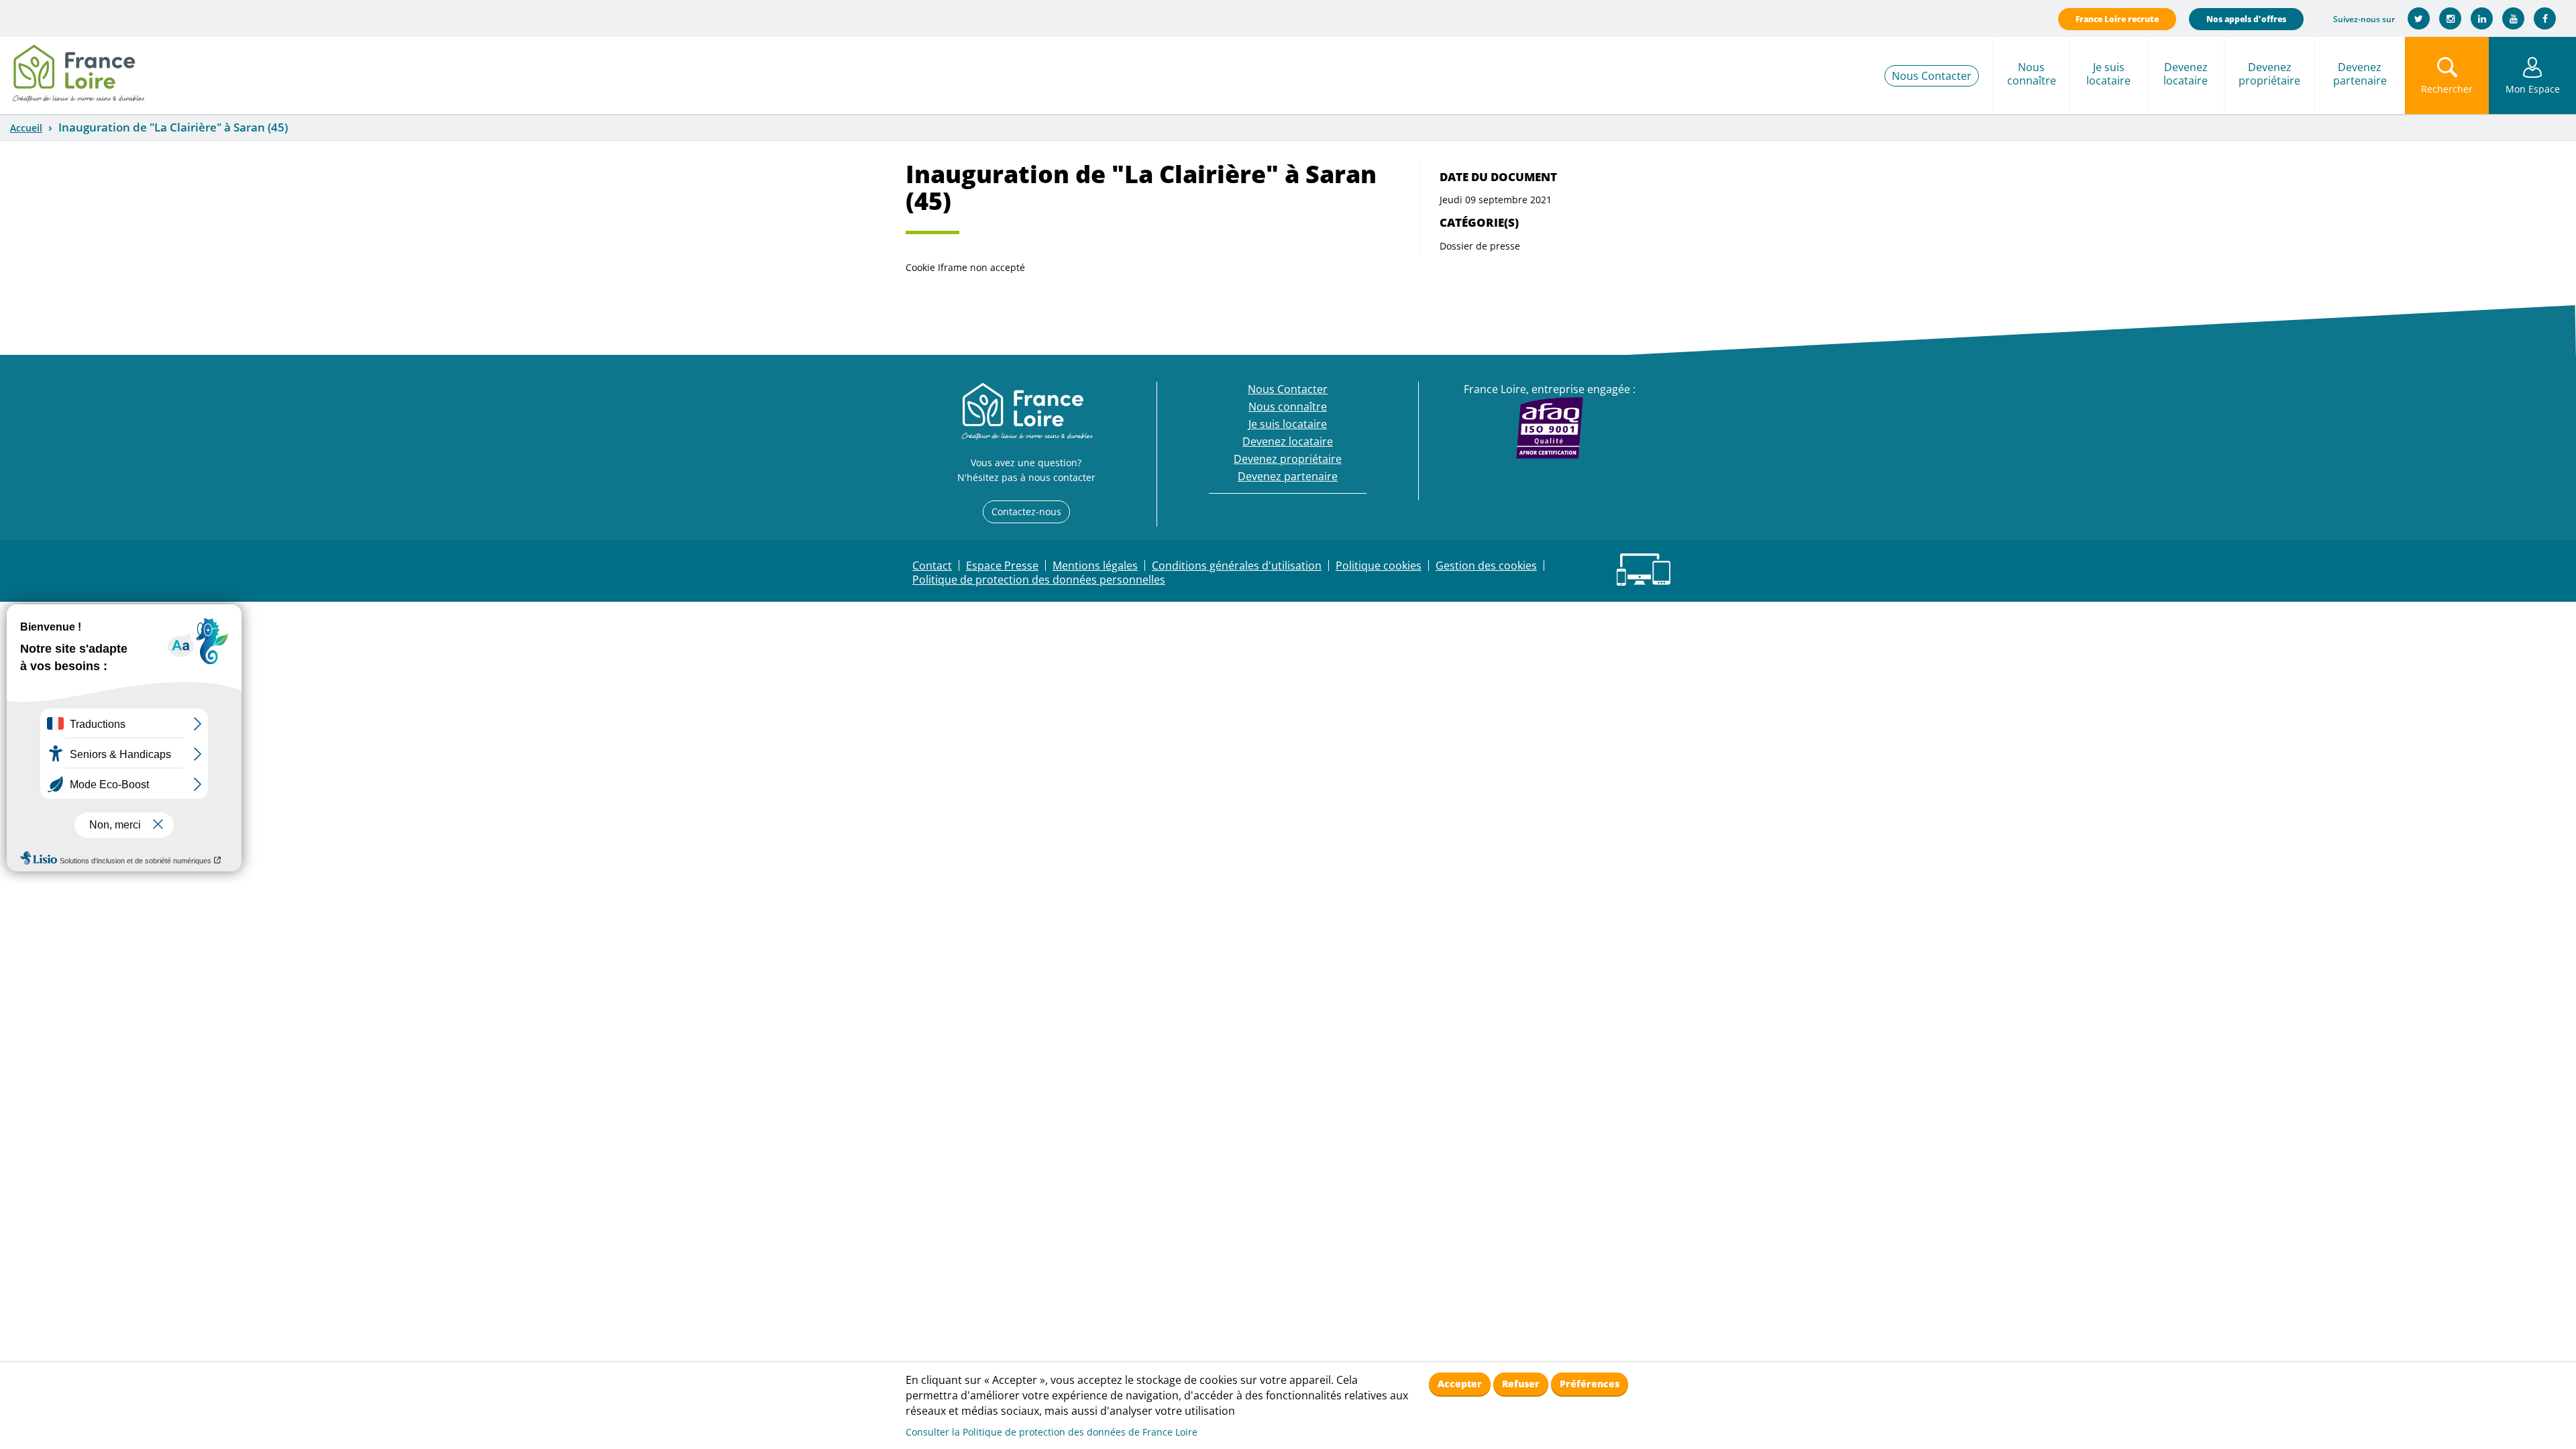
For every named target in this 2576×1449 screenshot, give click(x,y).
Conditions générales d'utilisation (1237, 566)
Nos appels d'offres (2246, 19)
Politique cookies (1379, 566)
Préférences (1590, 1384)
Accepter (1460, 1384)
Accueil (26, 128)
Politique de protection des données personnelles (1039, 580)
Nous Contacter (1932, 76)
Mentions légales (1095, 566)
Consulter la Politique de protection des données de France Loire (1052, 1432)
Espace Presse (1002, 566)
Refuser (1521, 1384)
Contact (932, 566)
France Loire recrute (2117, 19)
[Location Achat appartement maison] (78, 70)
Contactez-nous (1026, 512)
